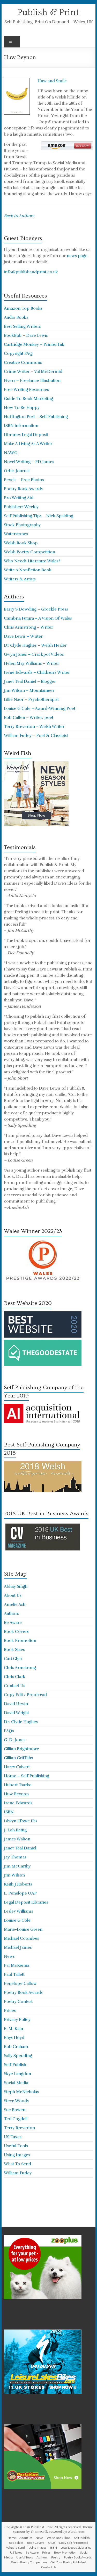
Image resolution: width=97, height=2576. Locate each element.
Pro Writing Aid (19, 498)
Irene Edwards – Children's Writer (37, 672)
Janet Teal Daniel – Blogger (30, 681)
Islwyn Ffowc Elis (21, 1821)
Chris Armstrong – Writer (28, 627)
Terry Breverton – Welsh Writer (34, 727)
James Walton (17, 1839)
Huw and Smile (52, 81)
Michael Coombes (21, 1938)
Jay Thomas (15, 1857)
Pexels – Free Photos (24, 480)
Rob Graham (16, 2047)
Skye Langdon (17, 2074)
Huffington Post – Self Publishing (36, 417)
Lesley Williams (18, 1911)
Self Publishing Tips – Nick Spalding (39, 516)
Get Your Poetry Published (68, 2562)
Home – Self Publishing (27, 1776)
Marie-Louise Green (23, 1929)
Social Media (16, 2083)
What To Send (17, 2164)
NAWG (11, 453)
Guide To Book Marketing (28, 399)
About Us (13, 1595)
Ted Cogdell (16, 2119)
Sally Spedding (18, 2056)
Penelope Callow (20, 1984)
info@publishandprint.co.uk (31, 272)
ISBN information (21, 426)
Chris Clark (15, 1677)
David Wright (16, 1713)
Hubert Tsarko (18, 1785)
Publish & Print (48, 12)
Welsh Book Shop (21, 543)
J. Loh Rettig (15, 1830)
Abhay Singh (16, 1586)
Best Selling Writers (22, 326)
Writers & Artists (20, 579)
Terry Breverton (19, 2128)
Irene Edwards (18, 1803)
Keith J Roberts (18, 1884)
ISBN (9, 1812)
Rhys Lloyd (14, 2038)
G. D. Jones (15, 1740)
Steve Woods (16, 2101)
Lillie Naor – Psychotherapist (31, 699)
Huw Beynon (16, 1794)
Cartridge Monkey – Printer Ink (34, 344)
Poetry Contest (18, 2002)
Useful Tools (16, 2146)
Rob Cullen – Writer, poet (29, 718)
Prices (10, 2011)
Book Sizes (14, 1650)
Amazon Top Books (23, 308)
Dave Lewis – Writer (23, 636)
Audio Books (16, 317)
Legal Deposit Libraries (26, 1902)
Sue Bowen (15, 2110)
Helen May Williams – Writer (31, 663)
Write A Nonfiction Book (28, 570)
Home (12, 2538)
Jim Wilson (14, 1875)
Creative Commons (23, 363)
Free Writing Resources (26, 390)
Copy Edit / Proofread (25, 1695)
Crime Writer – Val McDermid (33, 372)
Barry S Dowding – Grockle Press (36, 609)
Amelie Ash (15, 1604)
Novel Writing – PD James (29, 462)
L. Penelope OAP (20, 1893)
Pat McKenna (17, 1965)
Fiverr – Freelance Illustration (32, 381)
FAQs (9, 1731)
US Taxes (13, 2137)
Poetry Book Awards (23, 489)
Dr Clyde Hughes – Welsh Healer (35, 645)
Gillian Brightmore (21, 1749)
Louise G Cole (17, 1920)
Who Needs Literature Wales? (32, 561)
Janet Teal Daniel (20, 1848)
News (9, 1956)
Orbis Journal (17, 471)
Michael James (18, 1947)
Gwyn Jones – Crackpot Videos (34, 654)
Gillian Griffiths (18, 1758)
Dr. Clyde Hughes (21, 1722)
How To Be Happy (22, 408)
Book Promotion (20, 1641)
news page (77, 256)
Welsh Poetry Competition (29, 552)
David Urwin (16, 1704)
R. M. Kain (13, 2029)
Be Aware (13, 1623)
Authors (11, 1614)
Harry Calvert (17, 1767)
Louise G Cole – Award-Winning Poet (40, 709)
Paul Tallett (14, 1974)
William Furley (18, 2173)
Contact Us (14, 1686)
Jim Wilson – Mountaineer (29, 690)
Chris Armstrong (20, 1668)
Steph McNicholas (21, 2092)
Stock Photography (22, 525)
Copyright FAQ (18, 353)
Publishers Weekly (21, 507)
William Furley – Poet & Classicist (36, 736)
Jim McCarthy (17, 1866)
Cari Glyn (13, 1659)
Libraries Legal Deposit (26, 435)
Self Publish (15, 2065)
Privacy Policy (17, 2020)
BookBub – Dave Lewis (26, 335)
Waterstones (16, 534)
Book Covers (16, 1632)
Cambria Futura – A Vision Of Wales (38, 618)
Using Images (17, 2155)
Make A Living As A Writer (28, 444)
